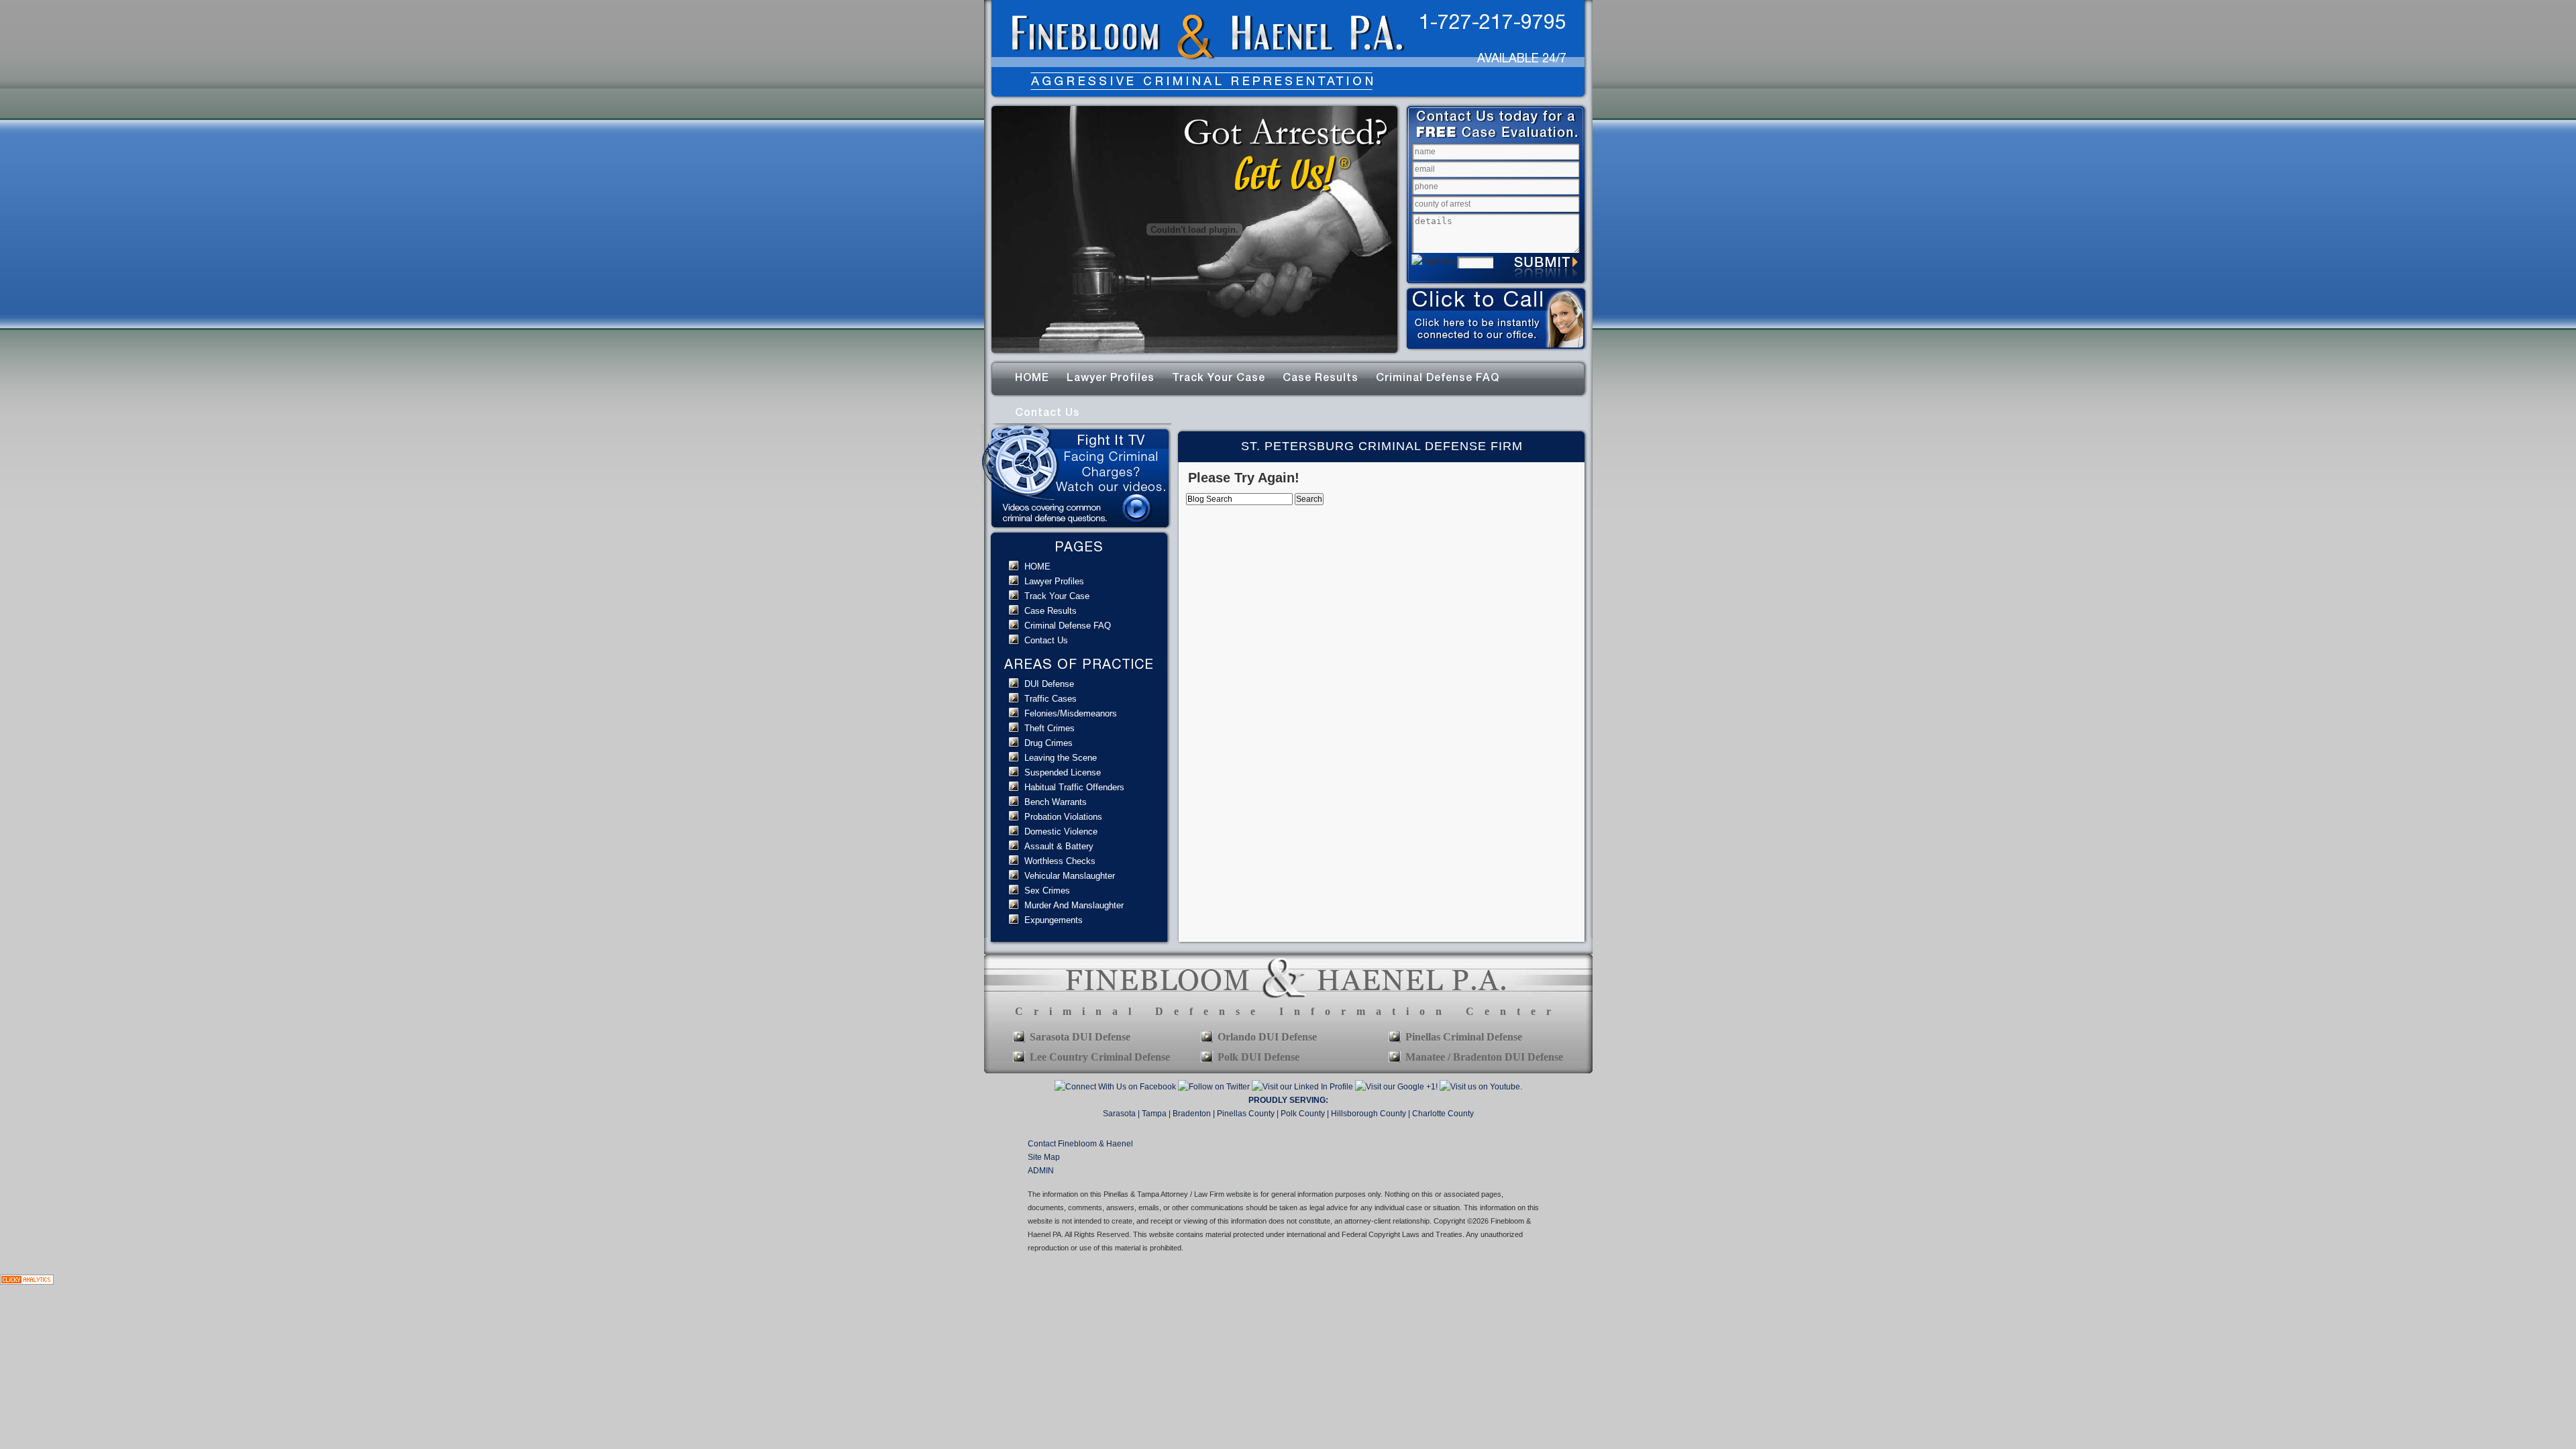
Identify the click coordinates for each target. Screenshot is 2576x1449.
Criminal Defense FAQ (1438, 377)
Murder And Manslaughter (1074, 905)
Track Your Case (1219, 377)
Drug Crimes (1049, 743)
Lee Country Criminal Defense (1100, 1057)
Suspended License (1063, 772)
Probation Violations (1063, 817)
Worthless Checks (1060, 861)
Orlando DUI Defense (1267, 1037)
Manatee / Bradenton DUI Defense (1484, 1057)
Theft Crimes (1050, 728)
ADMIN (1041, 1171)
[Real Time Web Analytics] (27, 1282)
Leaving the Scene (1061, 758)
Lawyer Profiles (1111, 377)
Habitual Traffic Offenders (1074, 787)
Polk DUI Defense (1258, 1057)
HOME (1032, 377)
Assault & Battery (1059, 846)
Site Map (1044, 1157)
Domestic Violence (1061, 831)
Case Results (1321, 377)
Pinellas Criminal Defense (1464, 1037)
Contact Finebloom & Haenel (1080, 1144)
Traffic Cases (1051, 699)
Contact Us (1048, 412)
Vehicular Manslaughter (1070, 876)
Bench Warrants (1056, 802)
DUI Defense (1049, 684)
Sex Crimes (1047, 891)
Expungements (1054, 920)
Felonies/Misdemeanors (1071, 713)
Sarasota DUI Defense (1080, 1037)
